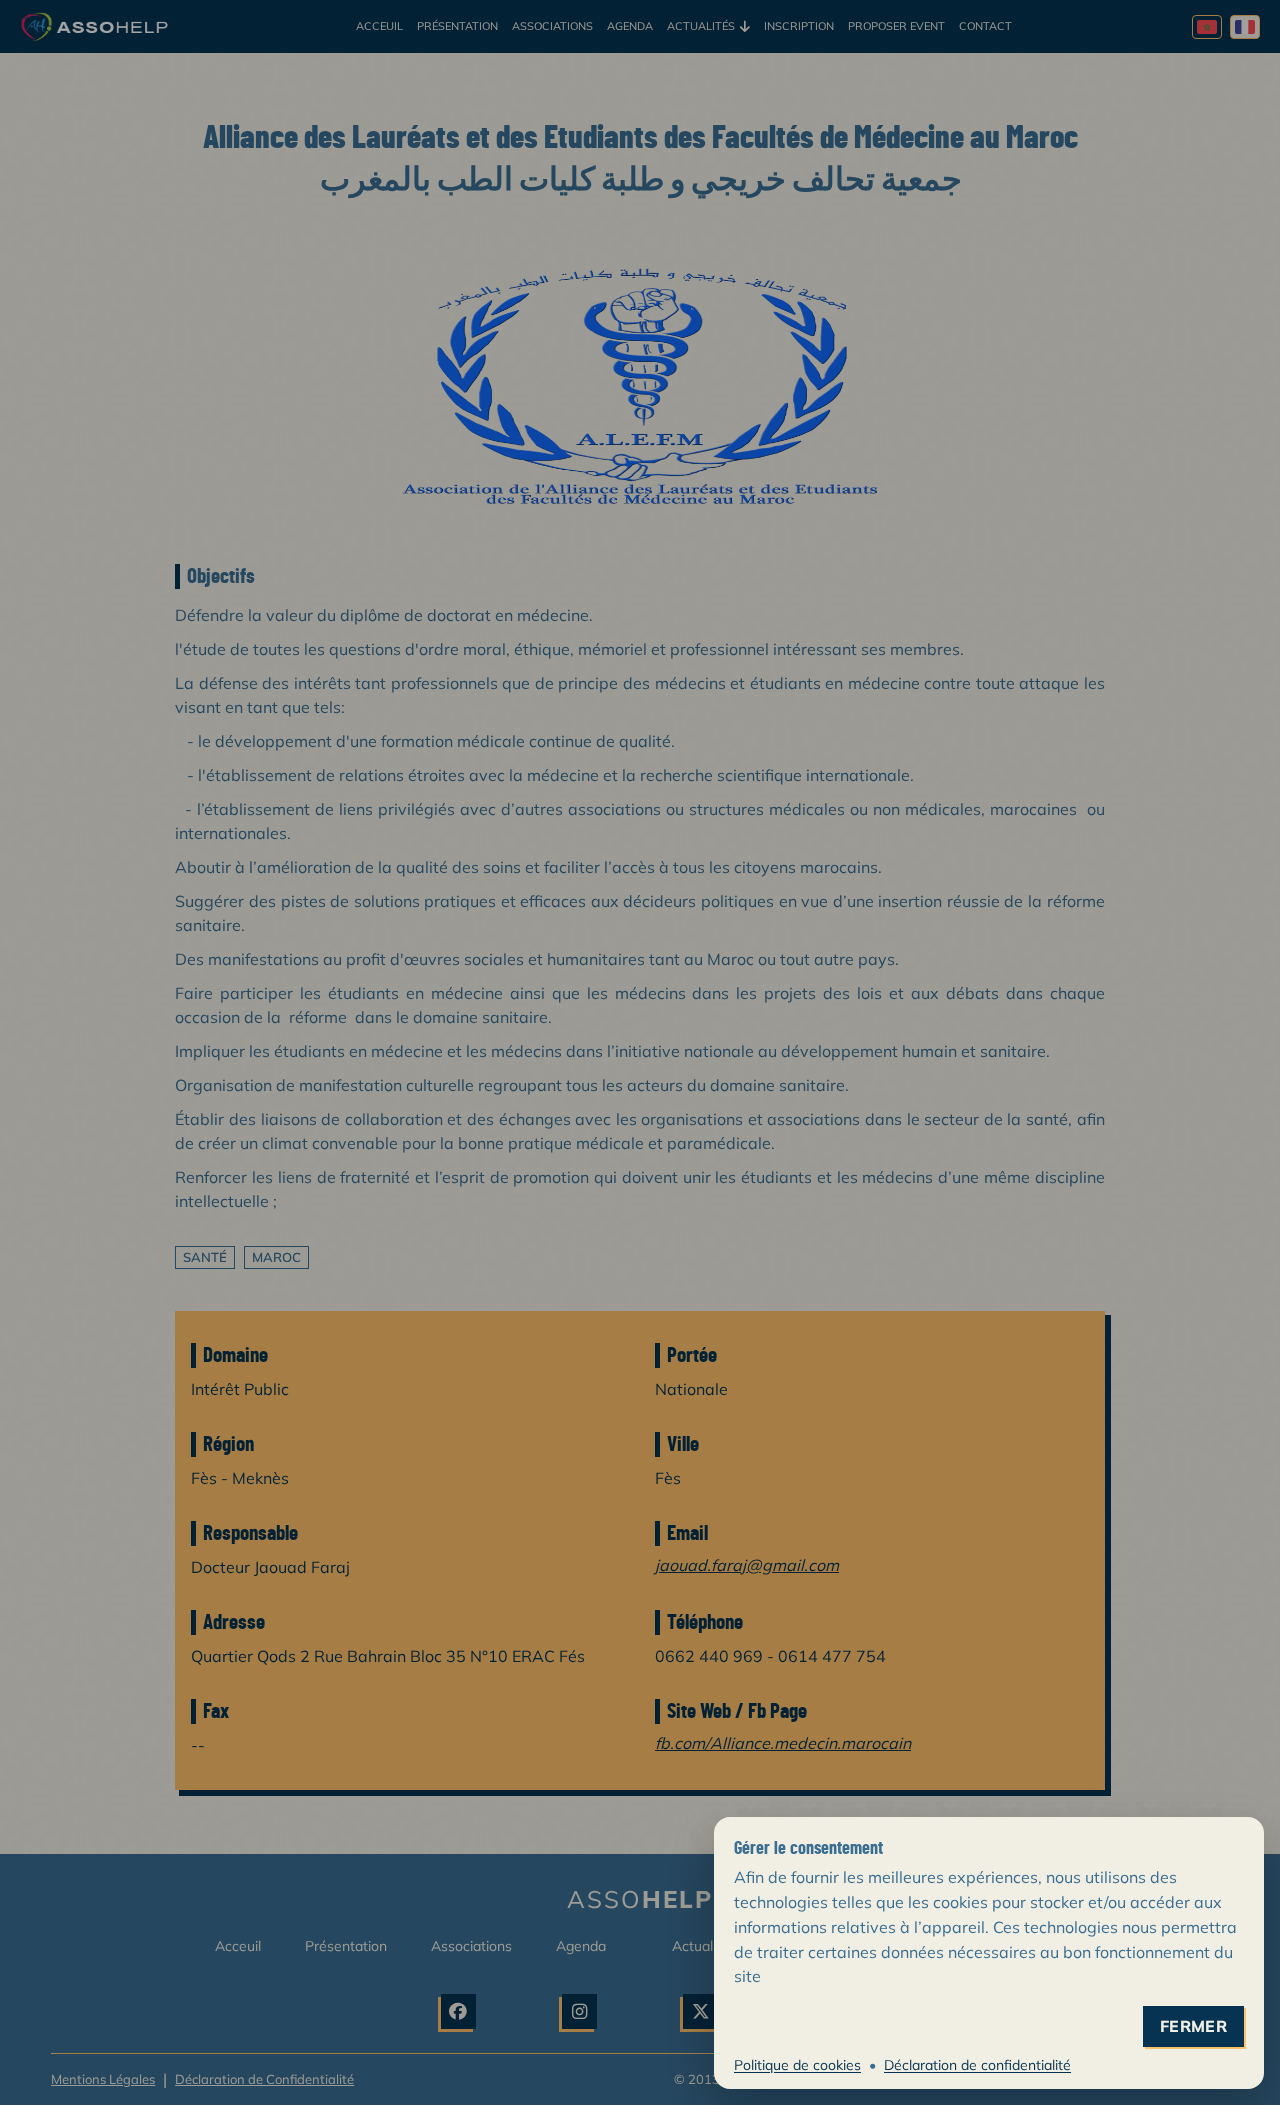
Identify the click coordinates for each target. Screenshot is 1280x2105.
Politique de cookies (797, 2065)
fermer (1193, 2026)
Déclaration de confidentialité (977, 2065)
